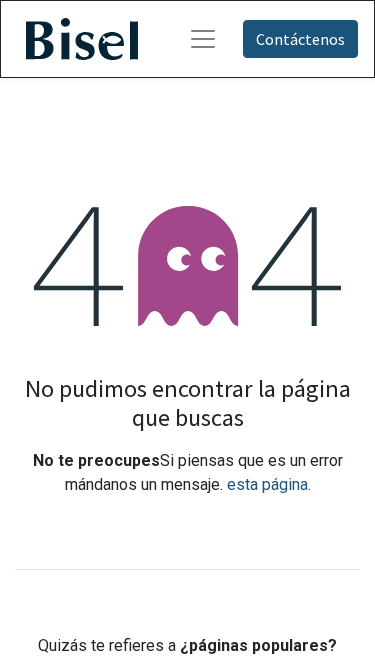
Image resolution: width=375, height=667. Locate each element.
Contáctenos (300, 39)
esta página (267, 484)
